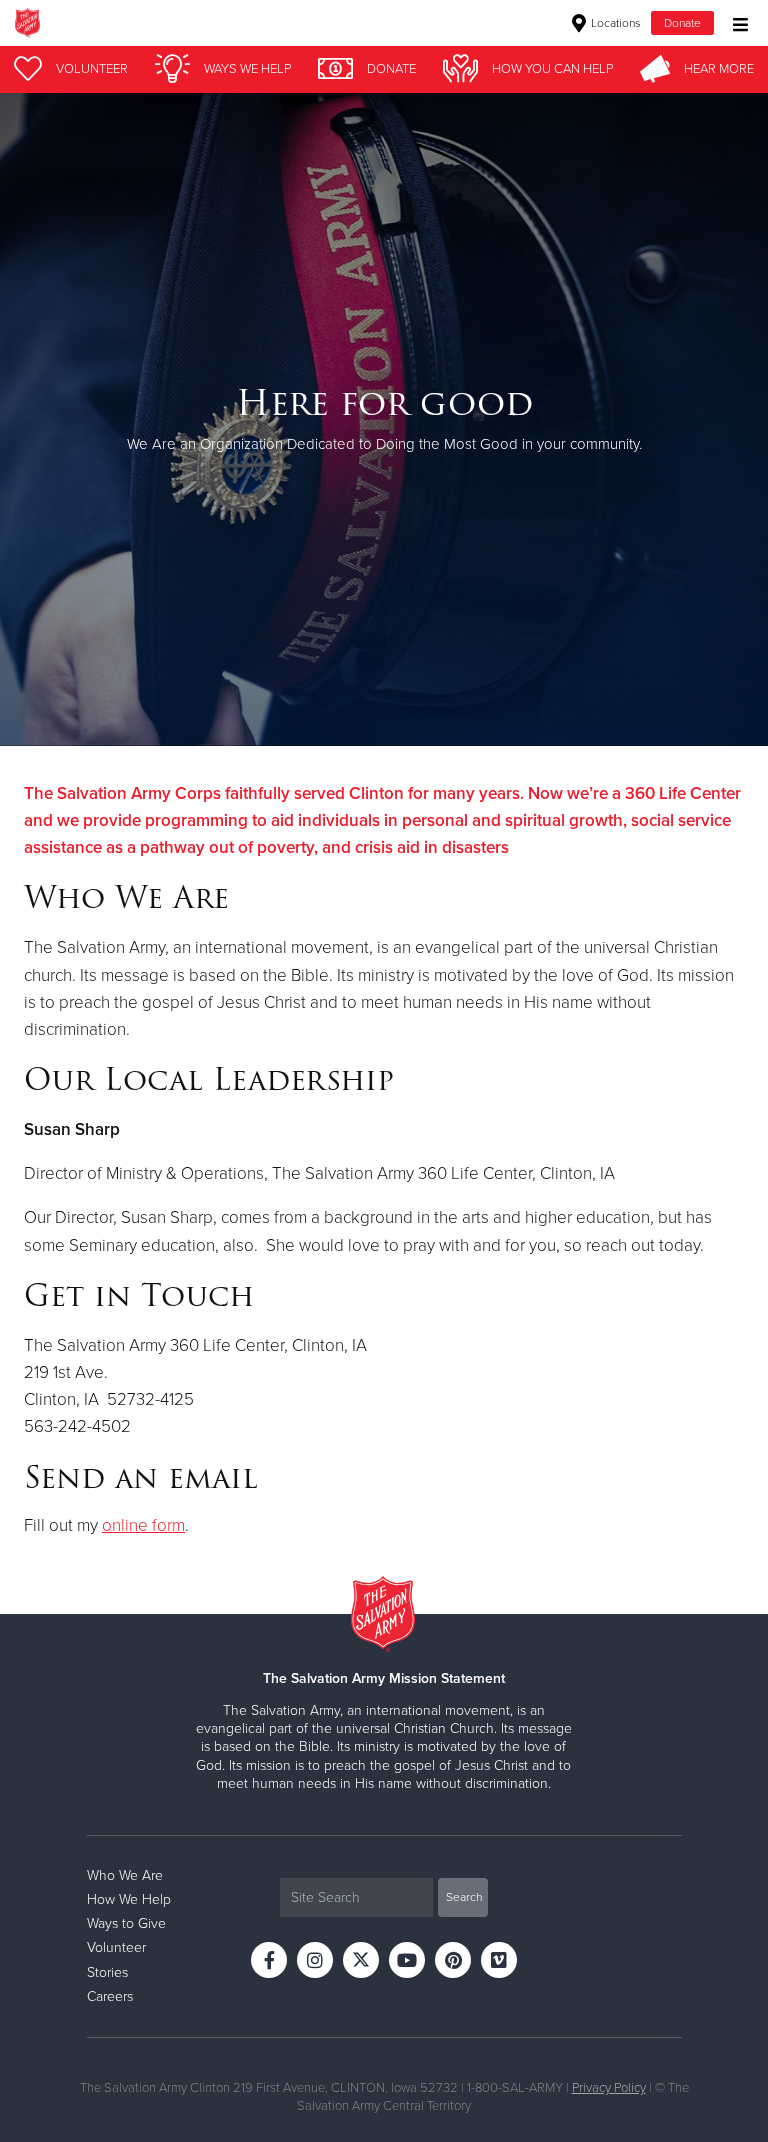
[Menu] (735, 22)
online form (143, 1525)
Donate (682, 23)
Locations (614, 23)
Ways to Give (126, 1923)
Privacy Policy (609, 2088)
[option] (384, 419)
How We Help (129, 1899)
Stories (107, 1972)
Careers (110, 1996)
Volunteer (116, 1947)
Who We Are (125, 1875)
